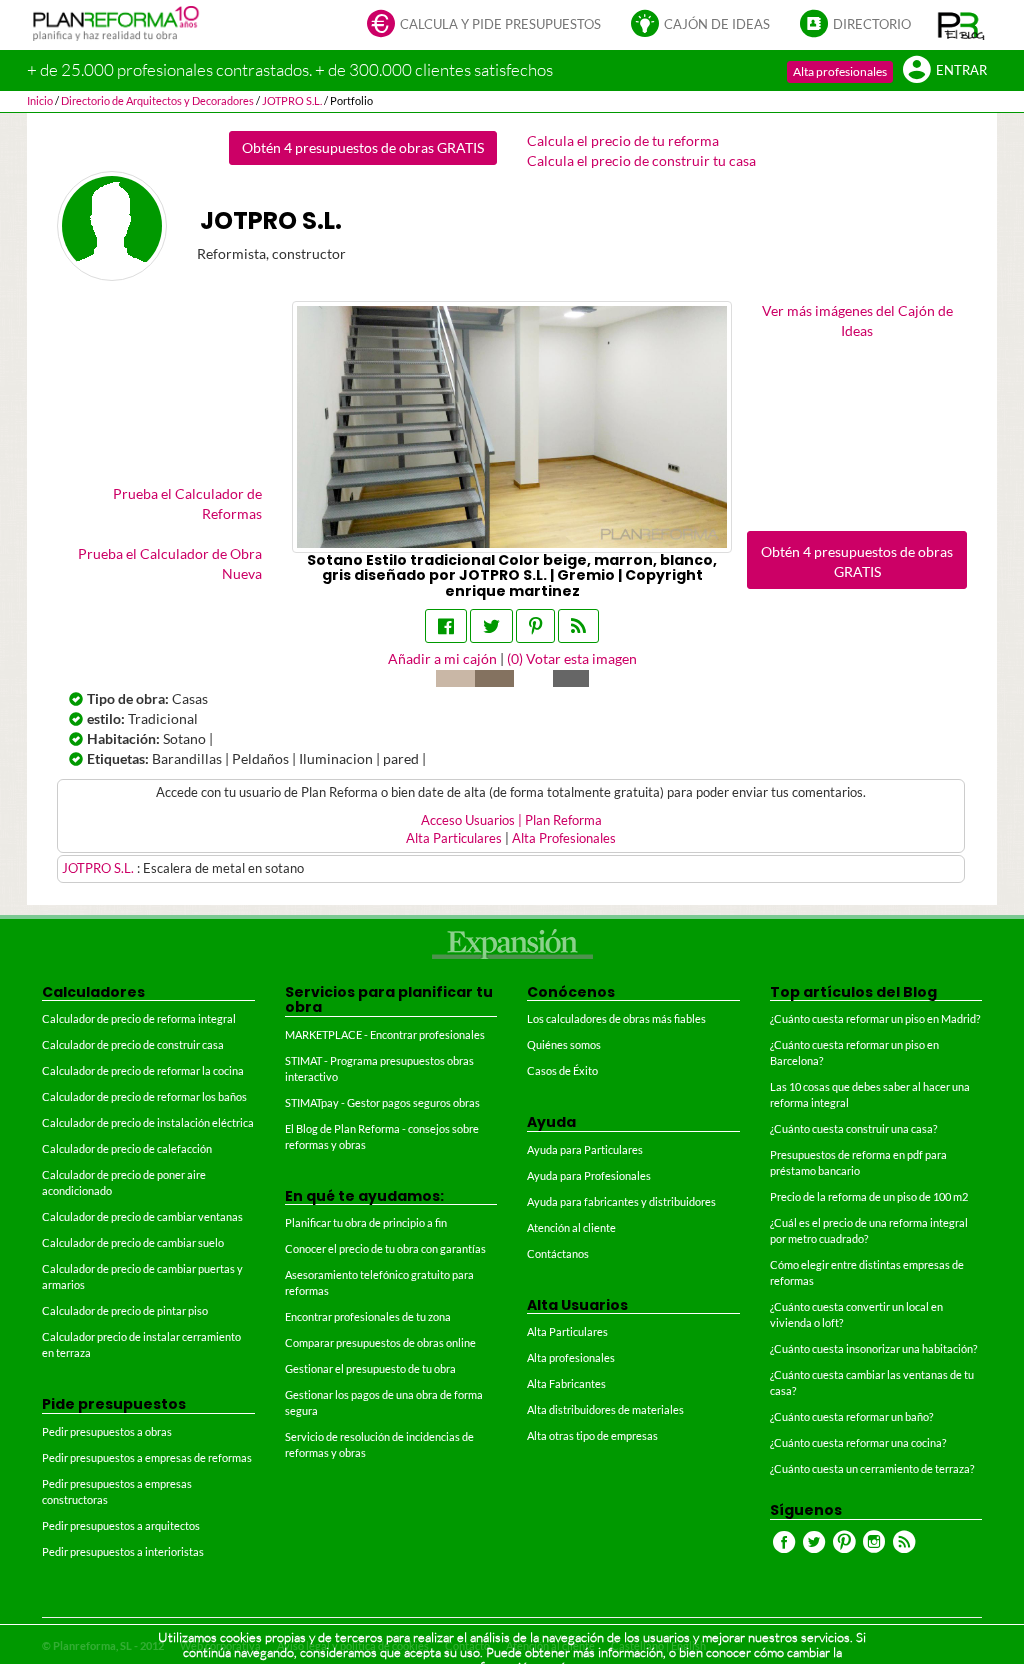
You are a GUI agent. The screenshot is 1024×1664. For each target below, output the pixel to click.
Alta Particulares (454, 838)
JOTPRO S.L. (99, 868)
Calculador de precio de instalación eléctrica (148, 1122)
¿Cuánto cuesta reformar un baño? (851, 1416)
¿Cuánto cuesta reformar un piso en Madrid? (875, 1018)
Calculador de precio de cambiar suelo (133, 1242)
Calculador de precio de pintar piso (125, 1310)
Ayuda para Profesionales (589, 1175)
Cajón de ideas (717, 24)
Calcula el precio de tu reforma (623, 140)
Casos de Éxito (562, 1070)
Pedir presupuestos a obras (107, 1431)
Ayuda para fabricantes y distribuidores (621, 1201)
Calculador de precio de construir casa (133, 1044)
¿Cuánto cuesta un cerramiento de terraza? (872, 1468)
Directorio (872, 24)
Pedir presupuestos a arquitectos (121, 1525)
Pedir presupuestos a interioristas (123, 1551)
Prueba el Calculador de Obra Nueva (170, 563)
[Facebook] (446, 626)
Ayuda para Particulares (585, 1149)
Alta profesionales (840, 71)
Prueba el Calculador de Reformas (187, 503)
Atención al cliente (571, 1227)
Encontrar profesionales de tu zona (368, 1316)
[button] (961, 25)
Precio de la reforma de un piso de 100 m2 (869, 1196)
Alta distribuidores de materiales (605, 1409)
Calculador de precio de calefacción (127, 1148)
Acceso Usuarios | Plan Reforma (511, 820)
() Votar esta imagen (572, 658)
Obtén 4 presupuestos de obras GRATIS (363, 147)
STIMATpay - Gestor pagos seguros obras (382, 1102)
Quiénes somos (564, 1044)
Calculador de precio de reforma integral (139, 1018)
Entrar (961, 70)
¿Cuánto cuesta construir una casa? (853, 1128)
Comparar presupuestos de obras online (380, 1342)
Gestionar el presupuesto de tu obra (370, 1368)
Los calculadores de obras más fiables (616, 1018)
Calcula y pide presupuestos (500, 24)
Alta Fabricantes (566, 1383)
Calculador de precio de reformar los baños (144, 1096)
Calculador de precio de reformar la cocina (143, 1070)
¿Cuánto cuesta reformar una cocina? (858, 1442)
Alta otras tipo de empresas (592, 1435)
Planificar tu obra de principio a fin (366, 1222)
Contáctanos (558, 1253)
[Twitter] (491, 626)
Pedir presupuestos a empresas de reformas (147, 1457)
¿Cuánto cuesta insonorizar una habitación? (873, 1348)
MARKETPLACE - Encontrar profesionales (385, 1034)
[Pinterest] (535, 626)
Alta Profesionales (564, 838)
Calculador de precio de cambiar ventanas (142, 1216)
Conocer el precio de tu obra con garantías (385, 1248)
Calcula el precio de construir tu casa (641, 160)
